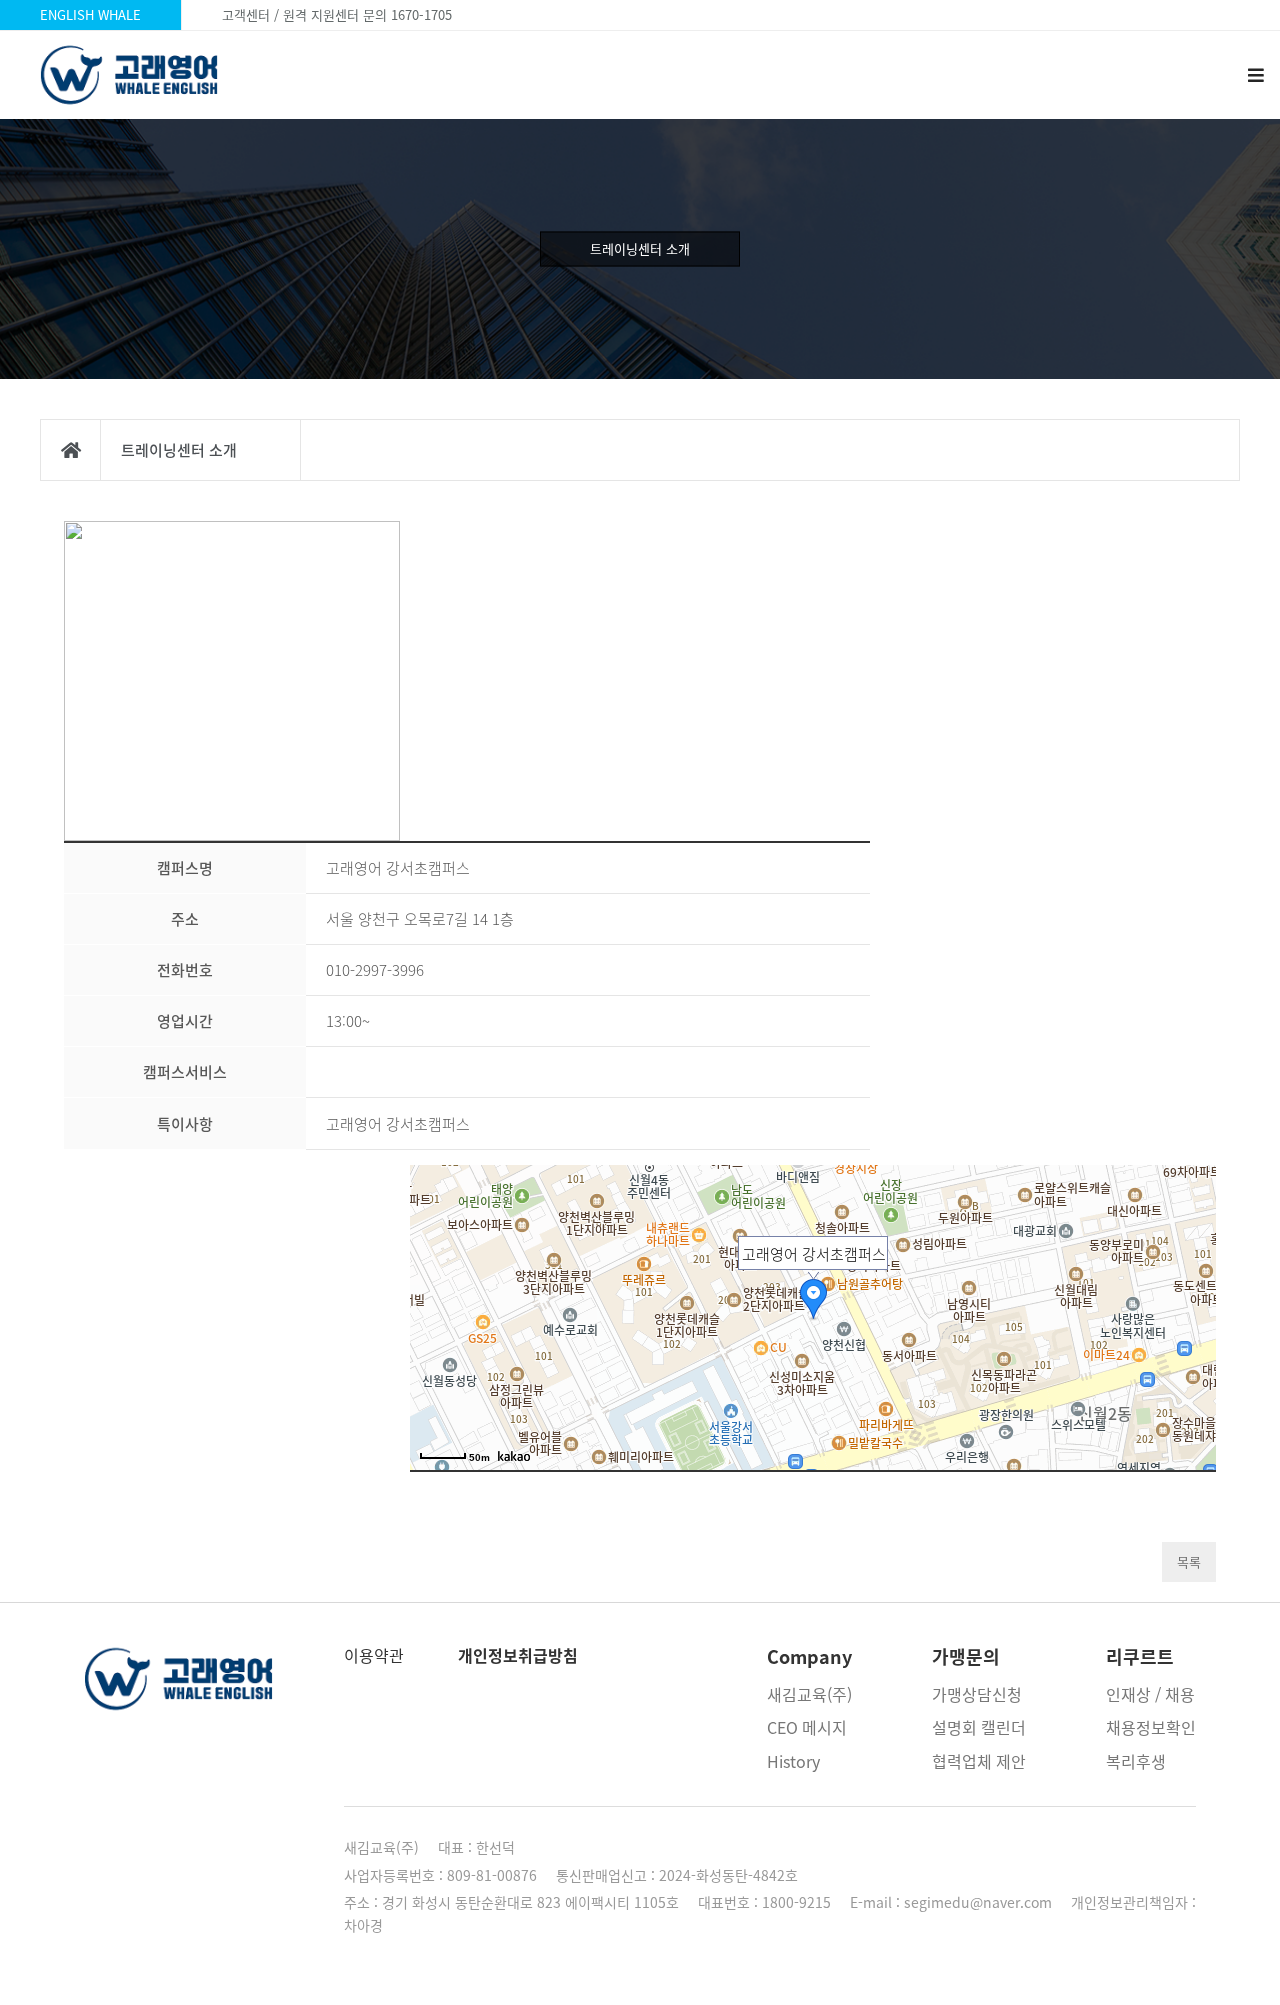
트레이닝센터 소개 (640, 248)
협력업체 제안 (979, 1761)
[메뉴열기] (1255, 74)
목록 (1189, 1561)
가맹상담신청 (977, 1694)
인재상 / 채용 (1150, 1694)
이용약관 (374, 1655)
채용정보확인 (1151, 1727)
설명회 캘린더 (979, 1727)
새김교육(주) (809, 1694)
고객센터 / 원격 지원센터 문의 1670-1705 (337, 14)
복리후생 (1136, 1761)
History (793, 1761)
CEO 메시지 (807, 1727)
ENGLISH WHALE (90, 14)
